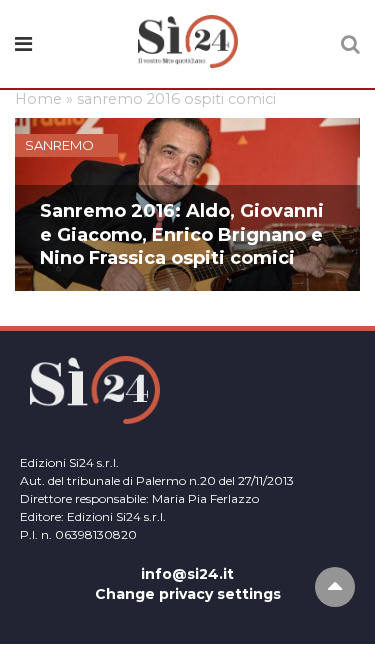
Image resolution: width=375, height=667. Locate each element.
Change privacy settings (188, 594)
